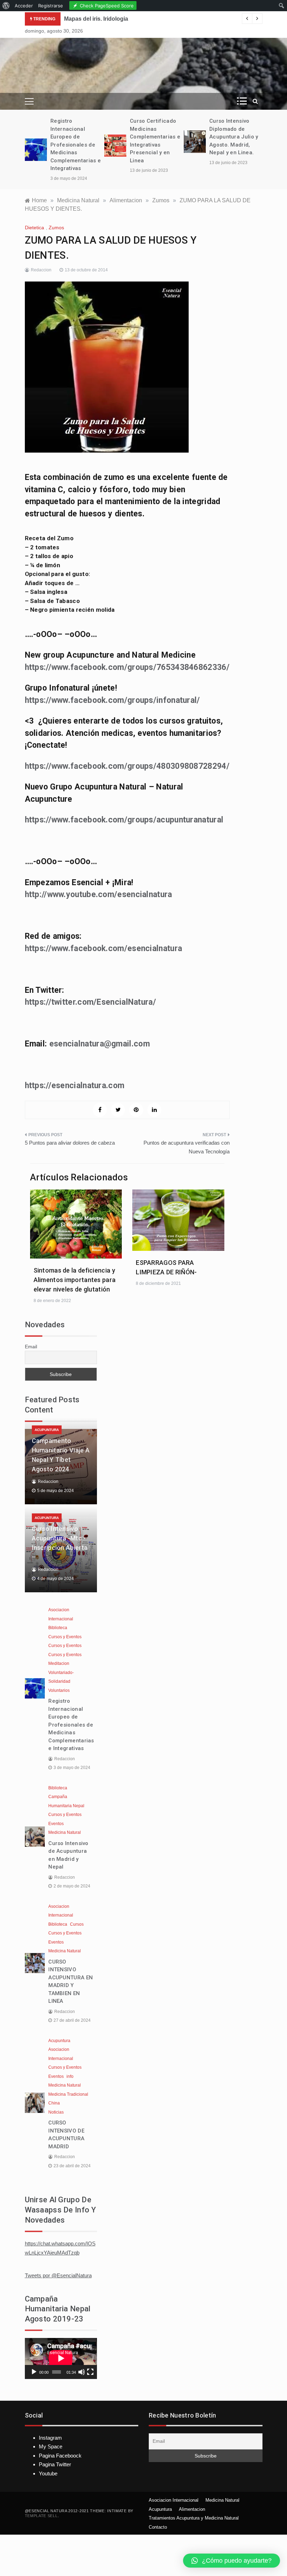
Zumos (56, 228)
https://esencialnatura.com (75, 1086)
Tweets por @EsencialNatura (58, 2275)
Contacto (158, 2527)
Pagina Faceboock (60, 2456)
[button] (232, 2561)
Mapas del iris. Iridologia (96, 19)
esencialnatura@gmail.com (100, 1044)
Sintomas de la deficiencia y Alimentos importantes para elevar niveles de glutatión (75, 1280)
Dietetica (34, 228)
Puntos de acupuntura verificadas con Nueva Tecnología (187, 1147)
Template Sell (41, 2516)
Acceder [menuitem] (24, 6)
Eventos (56, 1824)
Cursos (77, 1924)
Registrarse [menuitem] (51, 6)
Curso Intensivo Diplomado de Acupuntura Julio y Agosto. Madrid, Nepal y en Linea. (234, 137)
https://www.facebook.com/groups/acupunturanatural (124, 820)
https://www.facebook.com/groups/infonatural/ (113, 700)
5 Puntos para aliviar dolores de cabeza (70, 1143)
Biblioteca (58, 1628)
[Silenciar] (82, 2372)
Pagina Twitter (55, 2464)
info (70, 2076)
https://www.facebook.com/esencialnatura (104, 948)
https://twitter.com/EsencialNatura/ (91, 1002)
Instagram (50, 2438)
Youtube (48, 2473)
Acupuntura (47, 1430)
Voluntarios (59, 1690)
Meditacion (59, 1663)
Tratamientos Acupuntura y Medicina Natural (194, 2518)
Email (31, 1347)
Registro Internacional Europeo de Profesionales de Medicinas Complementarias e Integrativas (76, 145)
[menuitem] (6, 6)
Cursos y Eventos (65, 1637)
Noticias (56, 2112)
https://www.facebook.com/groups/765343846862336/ (127, 667)
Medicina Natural (65, 1832)
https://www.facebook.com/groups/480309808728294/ (127, 766)
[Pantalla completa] (90, 2372)
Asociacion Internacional (174, 2500)
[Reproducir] (34, 2372)
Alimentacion (192, 2509)
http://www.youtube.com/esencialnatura (99, 894)
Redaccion (41, 270)
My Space (51, 2446)
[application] (61, 2358)
